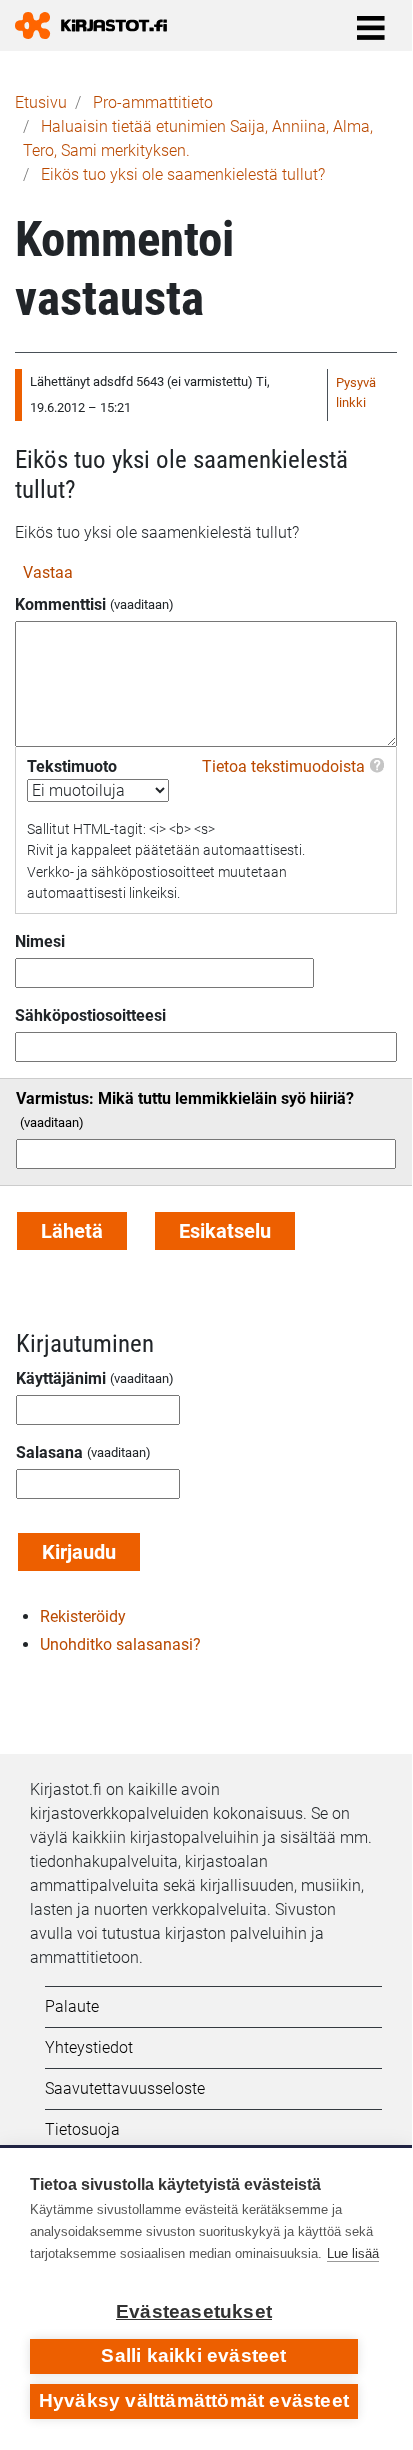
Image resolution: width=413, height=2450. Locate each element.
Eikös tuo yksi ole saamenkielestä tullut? (183, 174)
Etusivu (41, 102)
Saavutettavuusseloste (125, 2088)
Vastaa (48, 572)
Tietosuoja (82, 2129)
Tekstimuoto (72, 766)
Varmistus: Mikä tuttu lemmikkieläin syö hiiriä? (185, 1098)
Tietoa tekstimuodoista (283, 766)
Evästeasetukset (194, 2311)
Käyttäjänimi (61, 1378)
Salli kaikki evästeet (193, 2355)
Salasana (49, 1452)
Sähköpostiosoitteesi (90, 1015)
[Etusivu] (99, 25)
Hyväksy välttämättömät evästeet (194, 2400)
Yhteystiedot (89, 2047)
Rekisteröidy (83, 1616)
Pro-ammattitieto (153, 102)
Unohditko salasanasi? (120, 1644)
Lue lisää (353, 2253)
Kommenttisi (60, 604)
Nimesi (40, 941)
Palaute (72, 2006)
